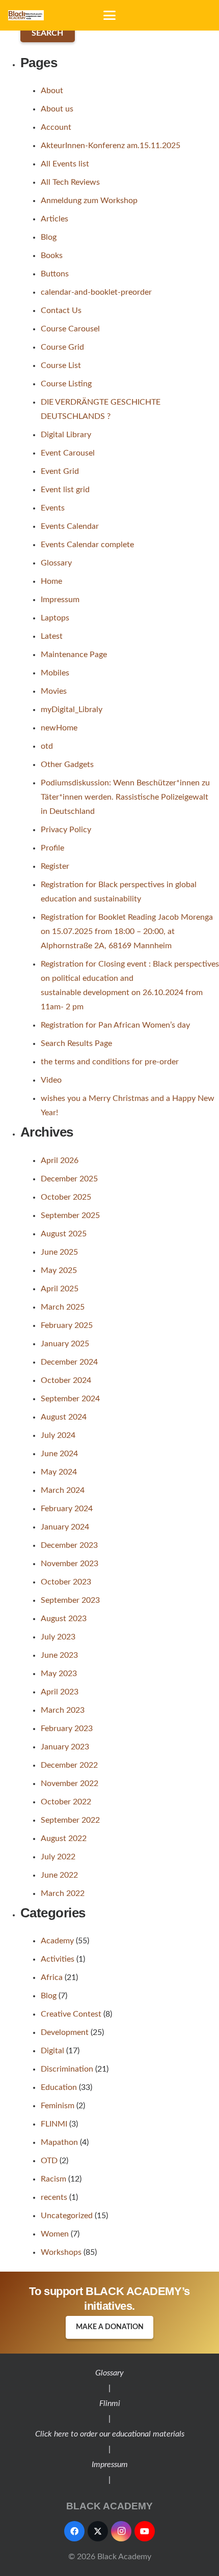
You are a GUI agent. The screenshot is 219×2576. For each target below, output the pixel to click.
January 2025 (65, 1344)
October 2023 (66, 1582)
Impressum (60, 600)
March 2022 (63, 1893)
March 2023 (63, 1710)
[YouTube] (145, 2531)
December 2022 (69, 1765)
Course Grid (62, 347)
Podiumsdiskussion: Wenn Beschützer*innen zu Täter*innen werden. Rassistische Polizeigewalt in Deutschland (125, 797)
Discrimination (67, 2069)
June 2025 (59, 1252)
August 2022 (64, 1838)
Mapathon (59, 2142)
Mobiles (55, 673)
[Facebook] (74, 2531)
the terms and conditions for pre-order (110, 1062)
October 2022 (66, 1802)
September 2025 (70, 1215)
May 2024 (59, 1472)
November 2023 (70, 1564)
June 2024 (59, 1454)
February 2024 (67, 1509)
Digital (52, 2051)
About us (57, 109)
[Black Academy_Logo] (26, 15)
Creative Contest (71, 2014)
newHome (59, 728)
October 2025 (66, 1197)
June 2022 (59, 1875)
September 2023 (70, 1600)
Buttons (55, 274)
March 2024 (63, 1490)
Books (52, 256)
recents (54, 2197)
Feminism (58, 2106)
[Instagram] (121, 2531)
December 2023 (69, 1545)
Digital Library (66, 435)
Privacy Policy (66, 830)
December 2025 (69, 1179)
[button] (109, 15)
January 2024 (65, 1527)
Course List (61, 365)
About (52, 91)
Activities (58, 1959)
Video (51, 1080)
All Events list (65, 164)
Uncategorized (67, 2216)
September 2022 (70, 1820)
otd (47, 746)
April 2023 (60, 1692)
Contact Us (61, 310)
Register (55, 866)
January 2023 (65, 1747)
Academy (57, 1941)
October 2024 (66, 1380)
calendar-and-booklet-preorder (96, 292)
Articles (54, 219)
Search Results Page (76, 1043)
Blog (49, 237)
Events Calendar (70, 526)
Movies (54, 691)
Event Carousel (68, 453)
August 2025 (64, 1234)
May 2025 (59, 1270)
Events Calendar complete (87, 545)
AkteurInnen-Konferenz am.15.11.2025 (111, 146)
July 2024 (58, 1435)
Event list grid (65, 490)
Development (65, 2032)
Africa (52, 1977)
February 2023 (67, 1729)
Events (53, 508)
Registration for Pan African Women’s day (115, 1025)
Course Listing (66, 384)
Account (56, 127)
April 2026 (60, 1160)
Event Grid (60, 471)
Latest (52, 636)
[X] (98, 2531)
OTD (49, 2161)
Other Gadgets (67, 765)
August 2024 (64, 1417)
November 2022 (70, 1784)
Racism (53, 2179)
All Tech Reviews (70, 182)
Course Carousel (70, 329)
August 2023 (64, 1619)
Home (51, 581)
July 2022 (58, 1857)
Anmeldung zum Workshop (89, 201)
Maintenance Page (74, 655)
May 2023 (59, 1674)
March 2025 (63, 1307)
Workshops (61, 2252)
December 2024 (69, 1362)
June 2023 (59, 1655)
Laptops (55, 618)
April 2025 (60, 1289)
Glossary (56, 563)
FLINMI (54, 2124)
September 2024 (70, 1399)
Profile (52, 848)
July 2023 (58, 1637)
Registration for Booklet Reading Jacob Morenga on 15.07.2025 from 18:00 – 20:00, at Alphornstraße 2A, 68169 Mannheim (127, 931)
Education (59, 2087)
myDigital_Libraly (72, 710)
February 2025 (67, 1325)
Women (55, 2234)
